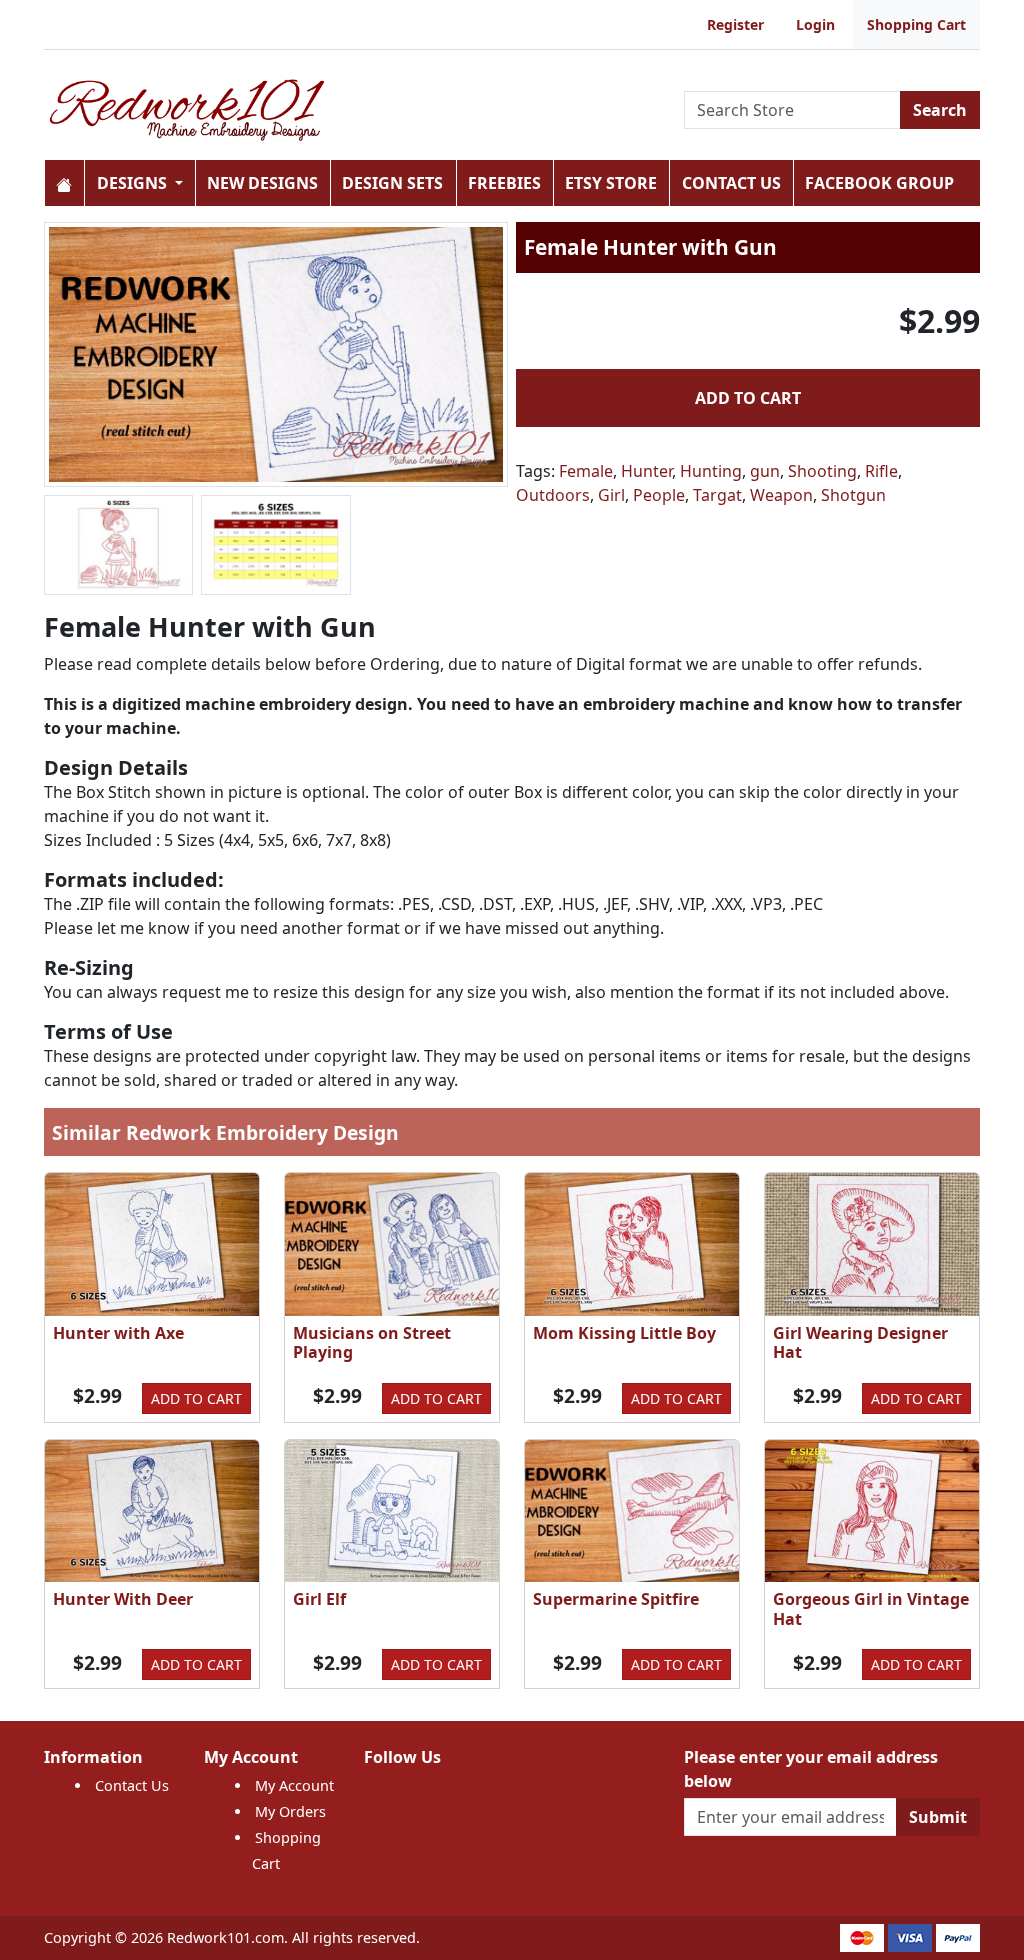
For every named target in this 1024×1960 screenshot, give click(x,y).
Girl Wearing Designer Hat (860, 1342)
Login (815, 24)
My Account (294, 1785)
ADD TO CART (748, 398)
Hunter (646, 471)
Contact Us (731, 183)
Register (735, 24)
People (659, 495)
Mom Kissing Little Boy (624, 1333)
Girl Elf (319, 1599)
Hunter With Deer (123, 1599)
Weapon (781, 495)
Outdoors (553, 495)
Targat (717, 495)
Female (586, 471)
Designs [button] (134, 183)
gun (765, 471)
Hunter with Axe (118, 1333)
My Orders (290, 1811)
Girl (611, 495)
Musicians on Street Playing (372, 1342)
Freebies (504, 183)
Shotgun (853, 495)
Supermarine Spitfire (616, 1599)
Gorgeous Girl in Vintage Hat (871, 1608)
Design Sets (392, 183)
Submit (938, 1817)
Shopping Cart (916, 24)
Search (940, 110)
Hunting (711, 471)
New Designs (262, 183)
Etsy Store (611, 183)
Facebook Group (879, 183)
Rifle (881, 471)
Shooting (822, 471)
